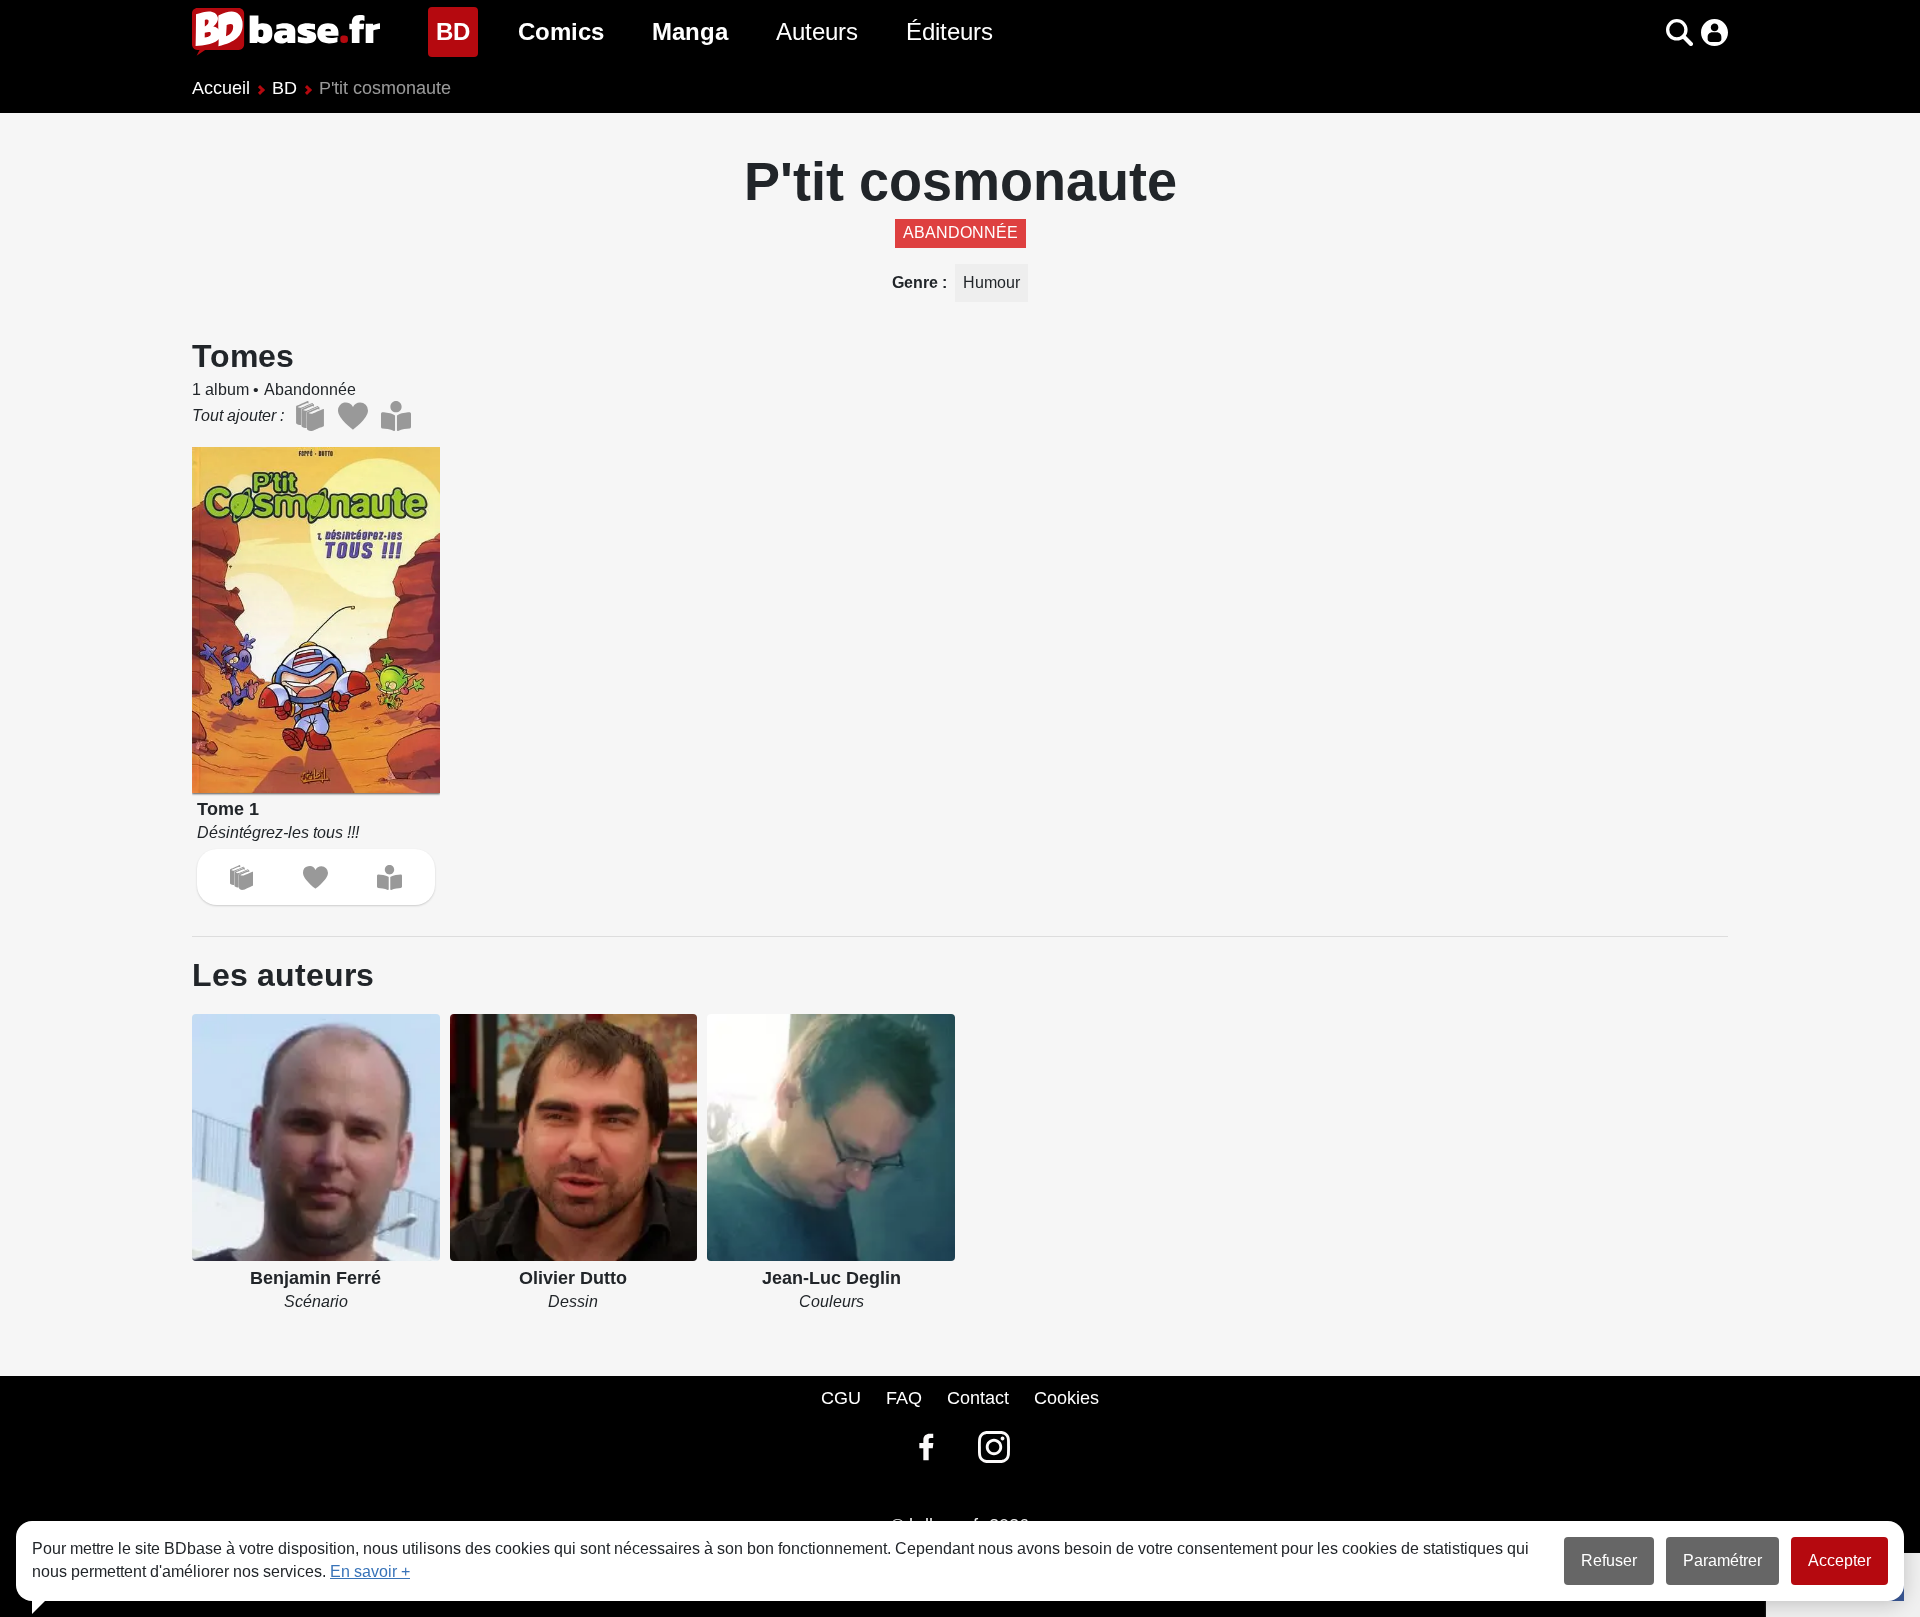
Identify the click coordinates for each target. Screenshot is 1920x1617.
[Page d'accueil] (286, 32)
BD (457, 31)
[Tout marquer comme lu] (395, 416)
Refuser (1609, 1560)
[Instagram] (994, 1447)
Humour (991, 282)
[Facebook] (926, 1447)
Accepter (1839, 1560)
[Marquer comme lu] (389, 877)
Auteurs (817, 31)
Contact (978, 1398)
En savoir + (370, 1571)
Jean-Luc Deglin (831, 1278)
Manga (690, 31)
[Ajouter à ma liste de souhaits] (315, 877)
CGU (841, 1398)
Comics (561, 31)
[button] (1644, 32)
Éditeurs (949, 31)
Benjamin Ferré (315, 1278)
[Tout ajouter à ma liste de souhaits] (352, 416)
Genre (917, 282)
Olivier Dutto (573, 1278)
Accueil (221, 88)
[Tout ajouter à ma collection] (309, 416)
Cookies (1066, 1398)
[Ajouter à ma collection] (241, 877)
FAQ (904, 1398)
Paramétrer (1722, 1560)
